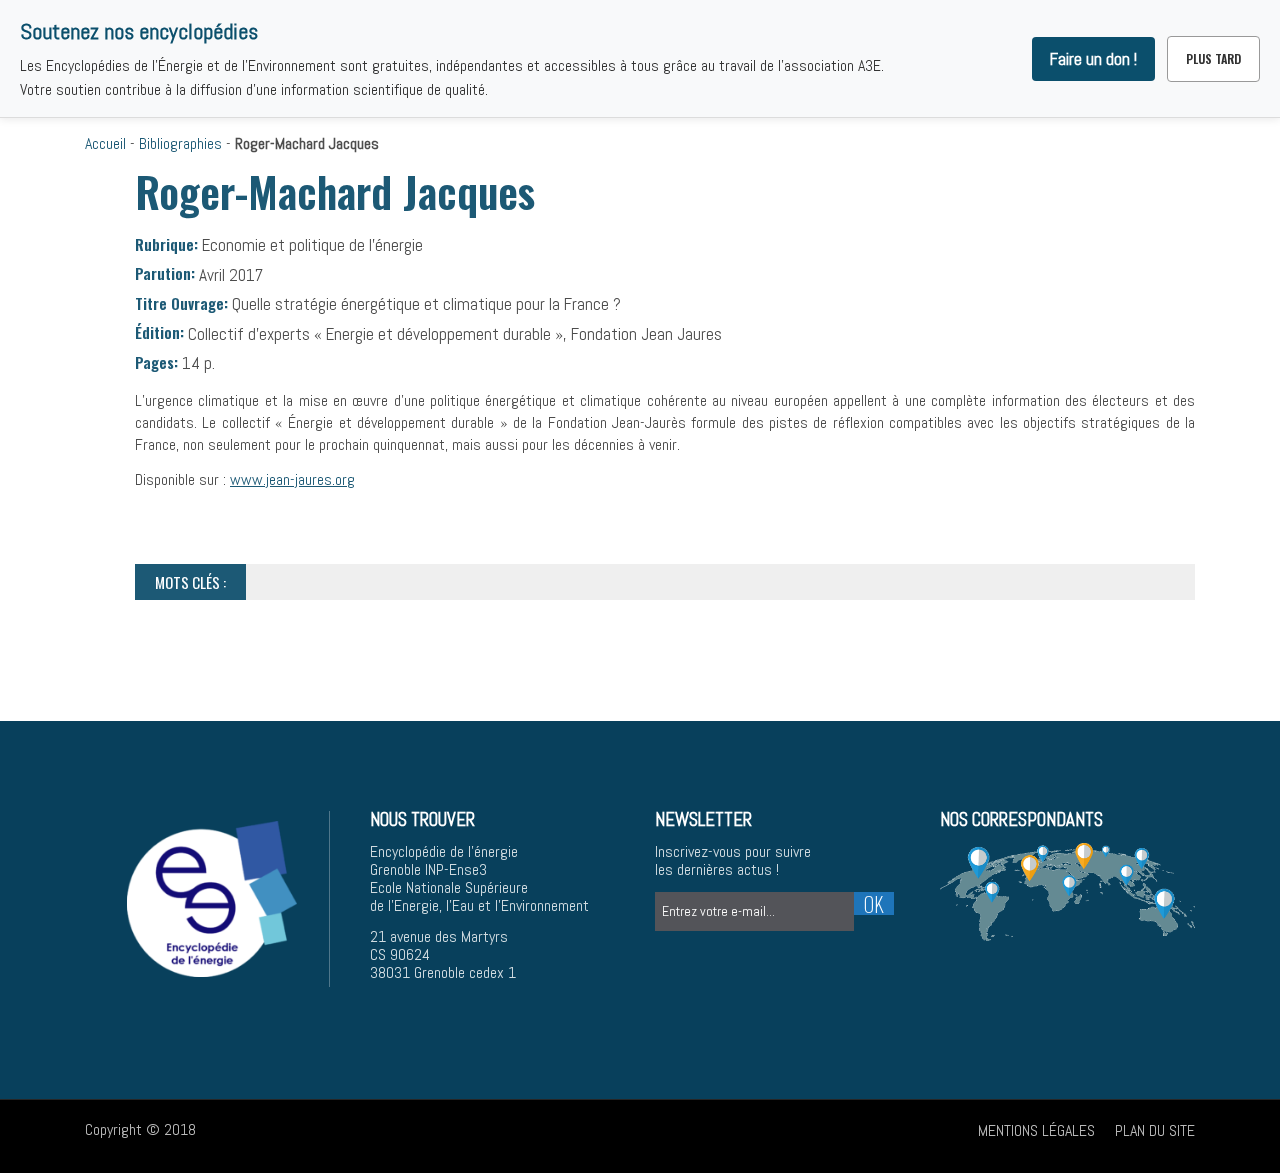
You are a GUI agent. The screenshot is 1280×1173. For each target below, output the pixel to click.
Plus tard (1213, 58)
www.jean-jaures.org (292, 479)
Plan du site (1155, 1130)
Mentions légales (1036, 1130)
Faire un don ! (1093, 59)
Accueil (105, 143)
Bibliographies (180, 143)
